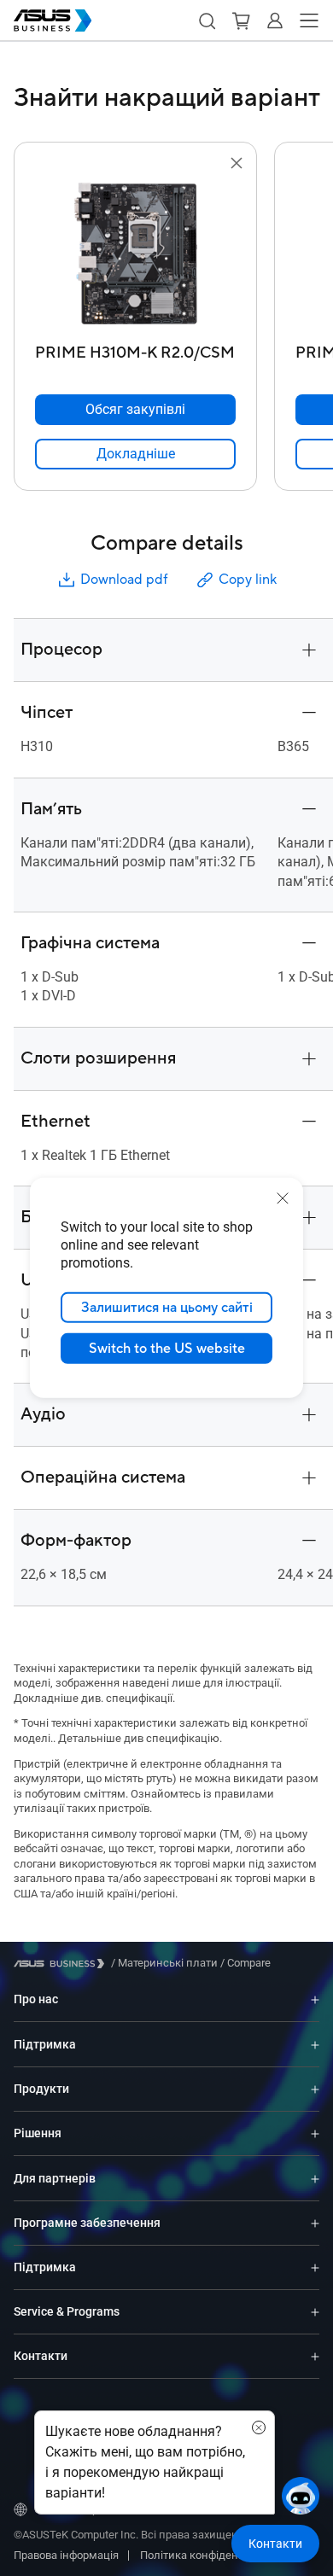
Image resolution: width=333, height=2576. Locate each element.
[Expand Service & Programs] (315, 2312)
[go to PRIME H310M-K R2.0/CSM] (136, 255)
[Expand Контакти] (315, 2356)
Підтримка (45, 2044)
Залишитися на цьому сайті (167, 1308)
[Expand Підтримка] (315, 2044)
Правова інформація (66, 2555)
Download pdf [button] (124, 580)
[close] (283, 1198)
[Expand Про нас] (315, 1999)
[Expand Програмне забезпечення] (315, 2223)
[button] (207, 20)
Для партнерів (55, 2178)
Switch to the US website (167, 1349)
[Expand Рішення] (315, 2133)
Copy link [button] (248, 580)
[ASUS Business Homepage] (53, 20)
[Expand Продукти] (315, 2089)
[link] (135, 454)
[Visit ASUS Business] (62, 1964)
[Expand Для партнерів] (315, 2178)
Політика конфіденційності (210, 2555)
